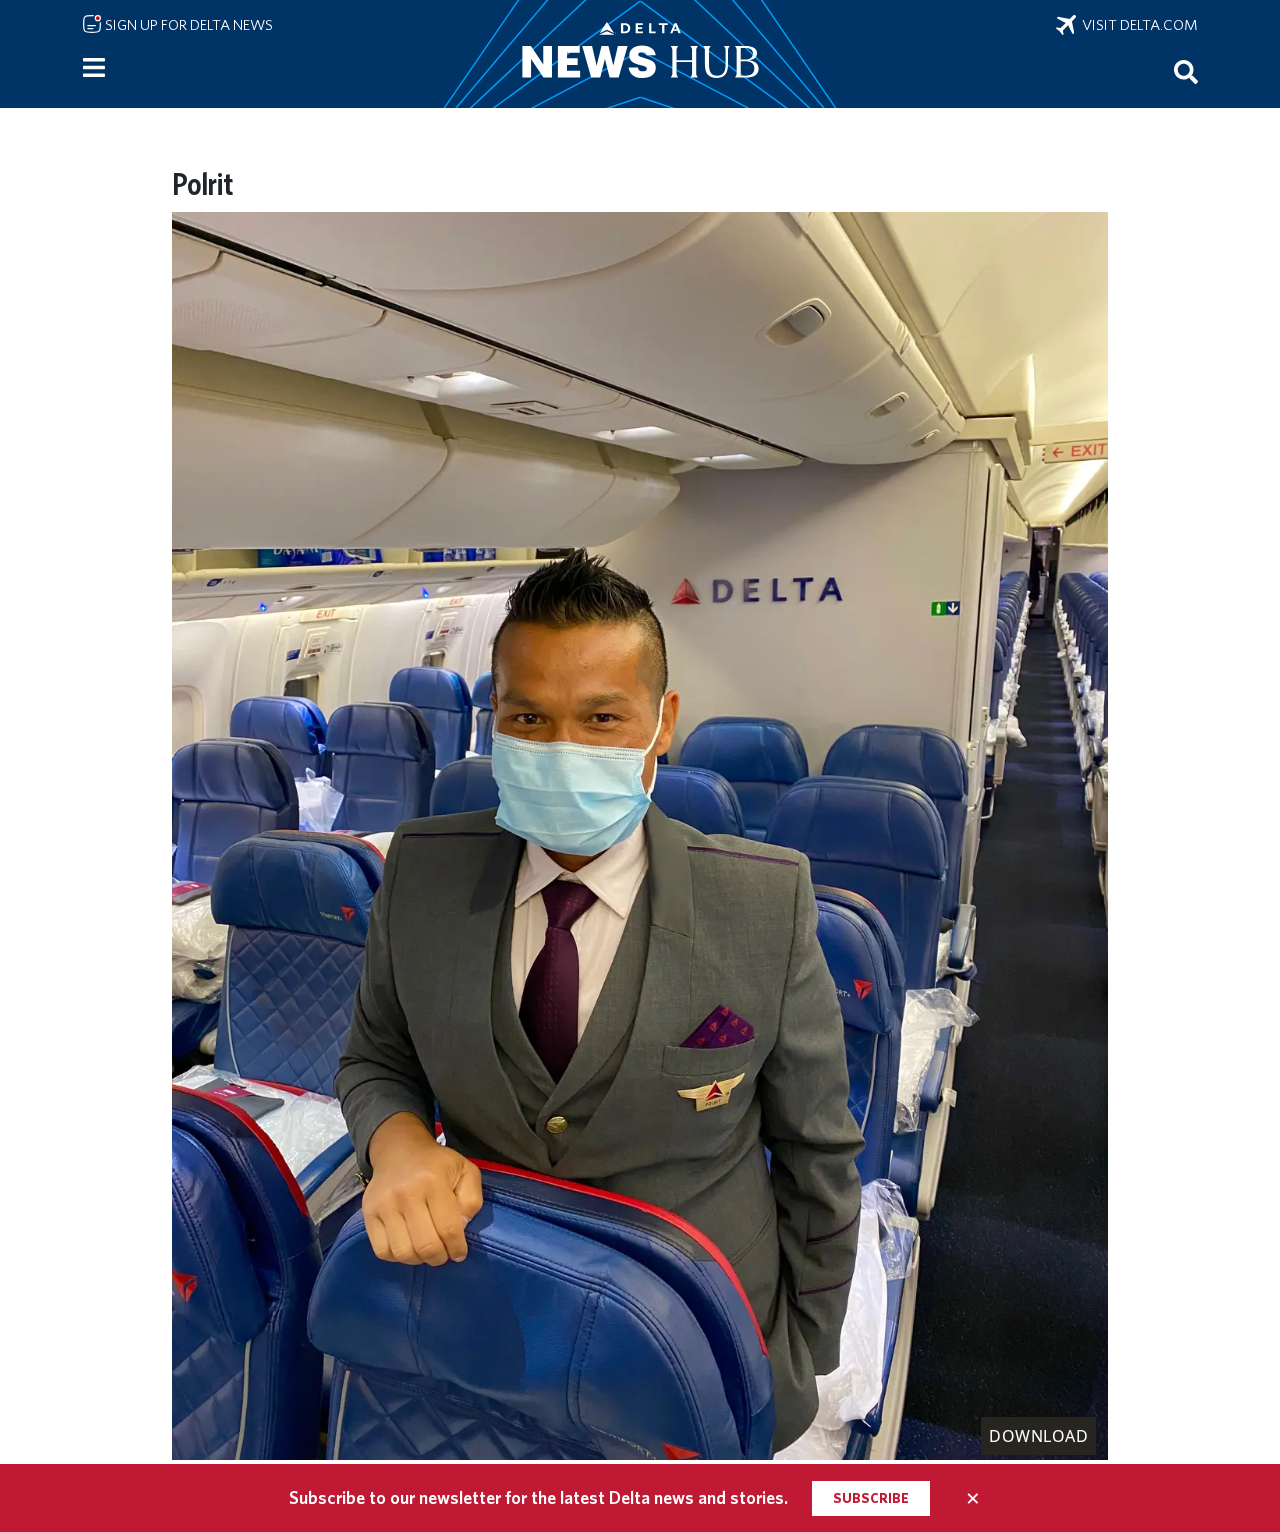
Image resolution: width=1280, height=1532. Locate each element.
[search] (1186, 71)
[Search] (1186, 71)
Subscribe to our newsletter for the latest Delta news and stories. (538, 1497)
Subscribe (871, 1498)
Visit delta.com (1137, 25)
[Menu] (94, 68)
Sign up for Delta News (187, 25)
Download (1038, 1436)
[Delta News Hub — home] (640, 54)
